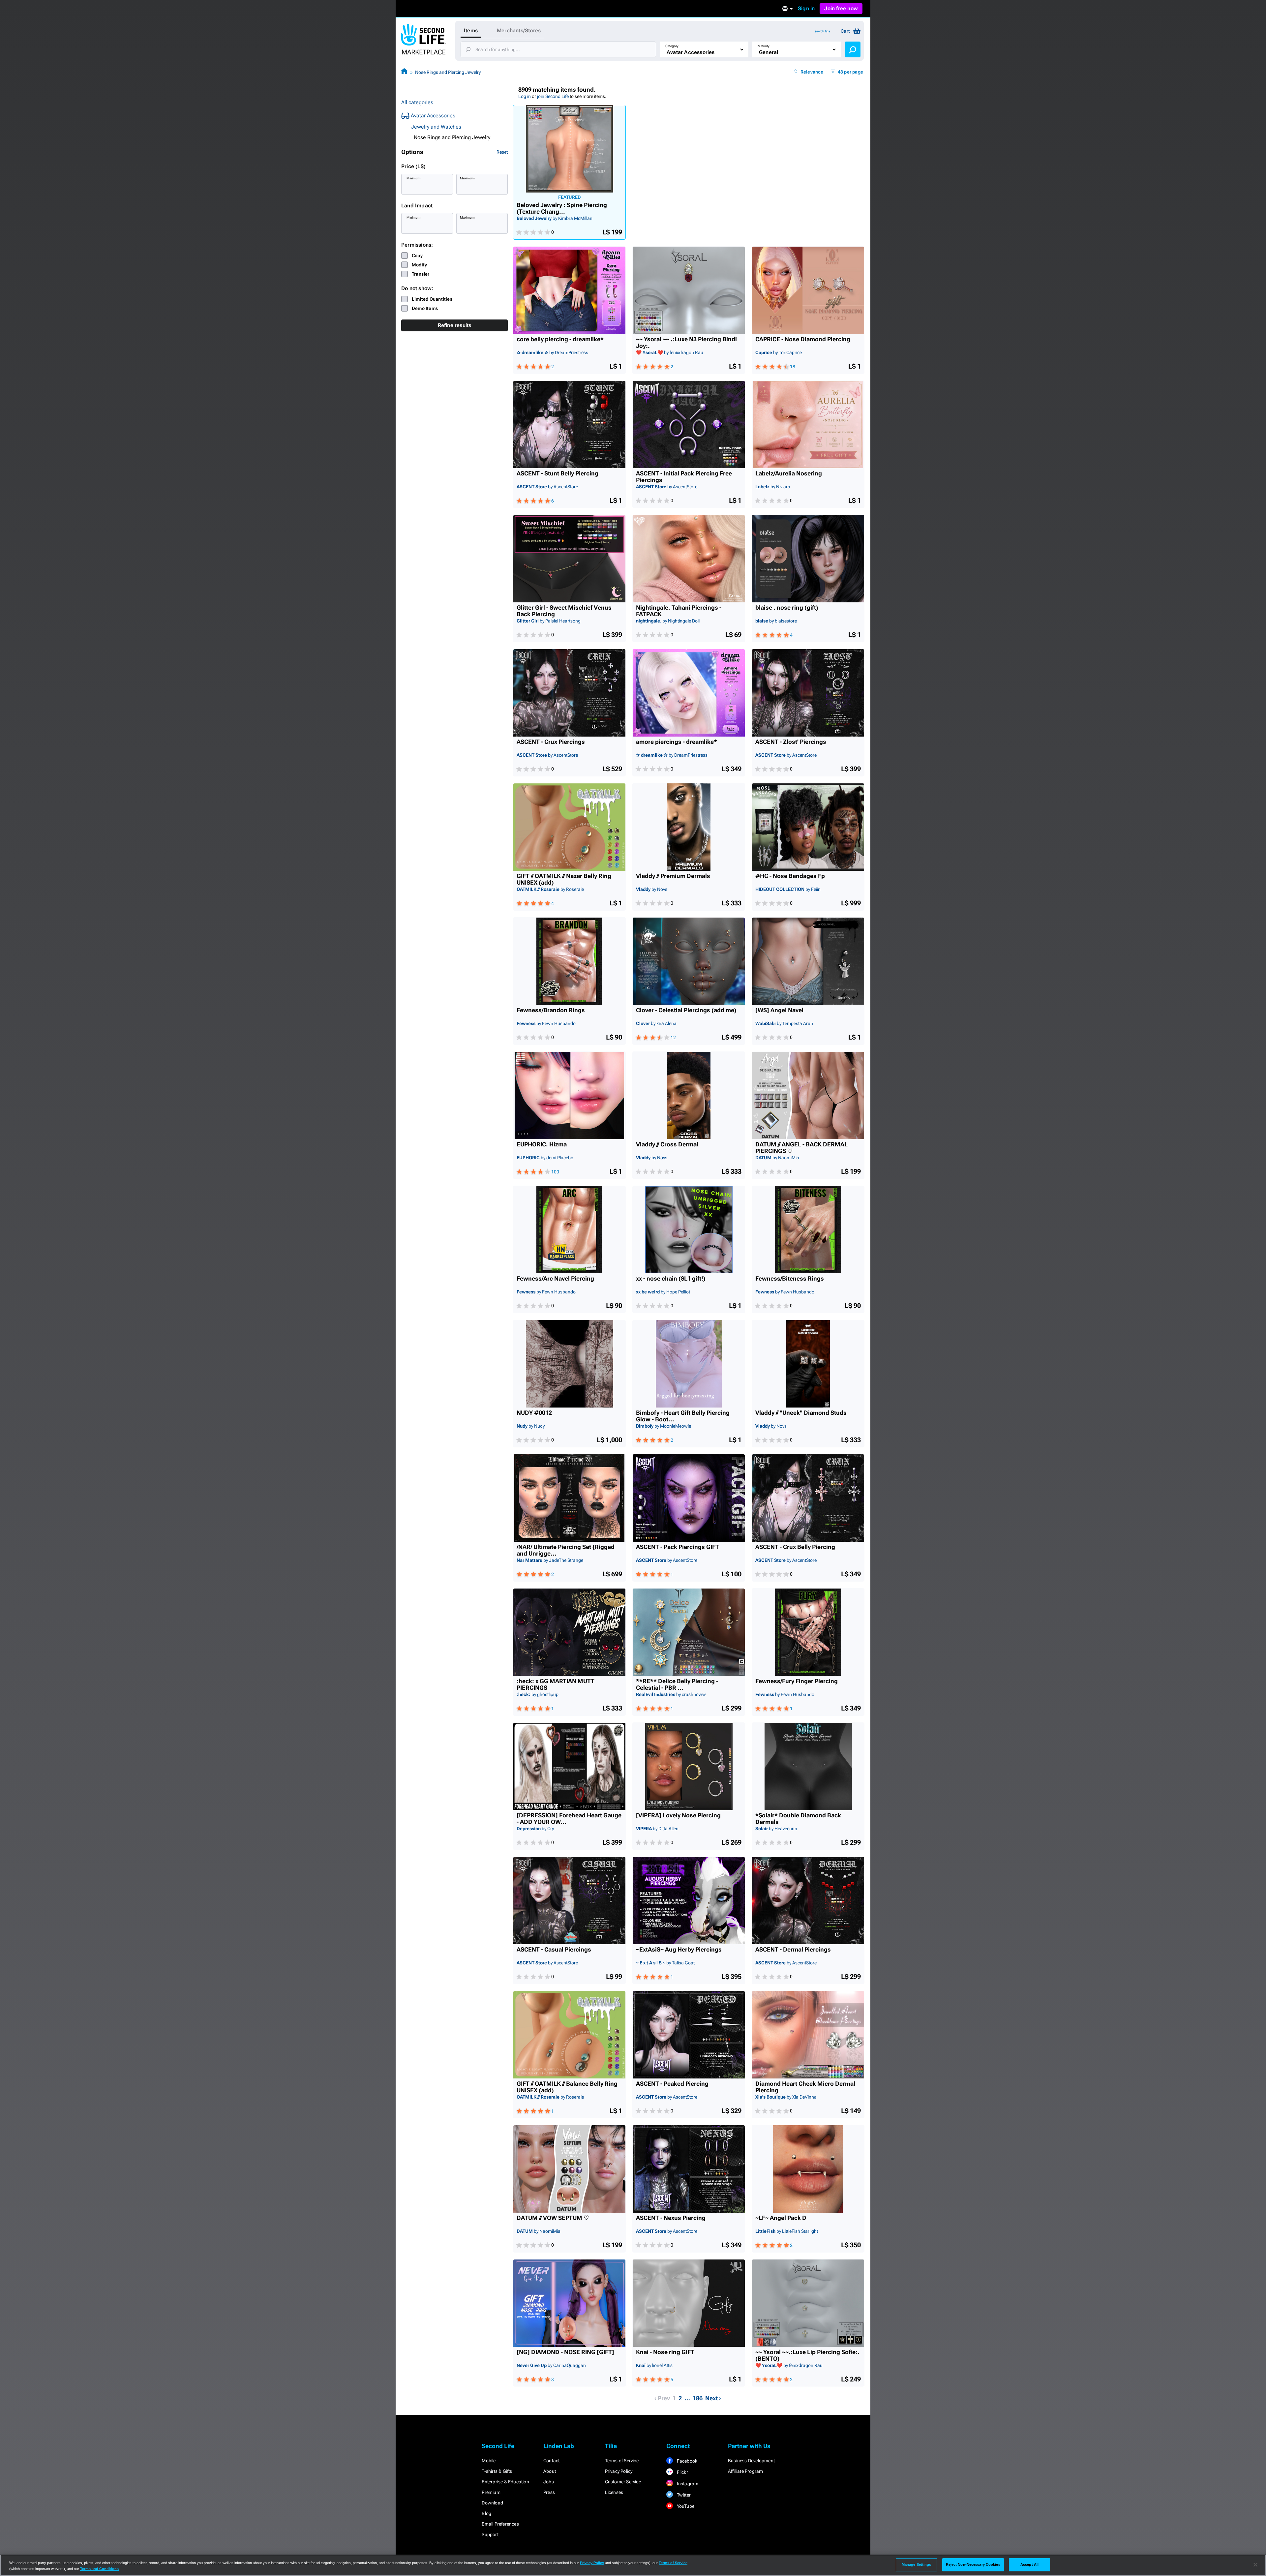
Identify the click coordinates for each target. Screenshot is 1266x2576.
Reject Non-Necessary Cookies (973, 2564)
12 (673, 1038)
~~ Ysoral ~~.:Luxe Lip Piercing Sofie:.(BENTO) (807, 2355)
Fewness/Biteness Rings (790, 1279)
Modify (419, 265)
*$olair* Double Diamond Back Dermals (798, 1819)
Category (672, 46)
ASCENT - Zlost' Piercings (791, 742)
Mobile (489, 2461)
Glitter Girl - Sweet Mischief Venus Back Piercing (564, 611)
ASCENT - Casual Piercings (554, 1950)
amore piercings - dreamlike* (677, 742)
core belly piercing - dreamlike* (560, 339)
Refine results (455, 325)
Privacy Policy (619, 2471)
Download (492, 2503)
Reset (502, 152)
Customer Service (623, 2482)
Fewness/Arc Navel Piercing (555, 1279)
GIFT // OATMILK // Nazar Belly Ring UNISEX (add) (564, 879)
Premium (491, 2492)
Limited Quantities (432, 299)
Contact (551, 2461)
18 (793, 367)
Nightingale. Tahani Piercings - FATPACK (679, 611)
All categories (417, 102)
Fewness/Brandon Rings (551, 1010)
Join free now (841, 8)
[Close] (1255, 2565)
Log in (525, 96)
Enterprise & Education (505, 2482)
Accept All (1029, 2564)
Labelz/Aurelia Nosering (789, 473)
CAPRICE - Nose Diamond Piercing (803, 339)
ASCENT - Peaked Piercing (672, 2084)
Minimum (414, 178)
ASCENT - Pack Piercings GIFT (678, 1547)
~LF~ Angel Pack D (781, 2218)
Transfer (421, 274)
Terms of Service (622, 2461)
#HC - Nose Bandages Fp (790, 876)
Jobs (549, 2482)
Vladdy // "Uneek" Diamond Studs (801, 1413)
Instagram (687, 2484)
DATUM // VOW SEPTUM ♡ (553, 2218)
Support (490, 2534)
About (550, 2471)
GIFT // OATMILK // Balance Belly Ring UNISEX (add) (567, 2087)
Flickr (682, 2472)
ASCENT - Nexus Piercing (671, 2218)
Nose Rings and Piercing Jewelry (448, 72)
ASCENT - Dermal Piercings (793, 1950)
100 (555, 1172)
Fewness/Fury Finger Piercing (797, 1681)
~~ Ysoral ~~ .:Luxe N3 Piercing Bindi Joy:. (686, 343)
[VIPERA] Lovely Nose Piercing (678, 1815)
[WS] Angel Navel (779, 1010)
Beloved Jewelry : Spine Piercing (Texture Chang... (562, 208)
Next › (713, 2398)
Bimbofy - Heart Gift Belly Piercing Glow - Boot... (683, 1416)
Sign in (806, 8)
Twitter (683, 2495)
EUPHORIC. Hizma (542, 1144)
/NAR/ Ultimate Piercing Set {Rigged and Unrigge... (566, 1550)
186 (698, 2398)
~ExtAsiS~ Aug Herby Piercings (679, 1950)
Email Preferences (500, 2524)
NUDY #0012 (534, 1413)
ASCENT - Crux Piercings (551, 742)
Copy (417, 256)
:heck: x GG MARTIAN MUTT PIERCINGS (556, 1684)
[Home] (404, 72)
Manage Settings (917, 2564)
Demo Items (425, 308)
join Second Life (553, 96)
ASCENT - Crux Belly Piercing (795, 1547)
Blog (486, 2513)
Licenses (614, 2492)
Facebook (686, 2461)
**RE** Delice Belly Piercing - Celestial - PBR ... (677, 1684)
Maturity (764, 46)
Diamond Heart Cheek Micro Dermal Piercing (805, 2087)
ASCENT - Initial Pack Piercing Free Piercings (684, 477)
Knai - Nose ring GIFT (665, 2352)
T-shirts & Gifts (497, 2471)
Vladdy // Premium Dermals (673, 876)
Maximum (467, 178)
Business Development (751, 2461)
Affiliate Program (745, 2471)
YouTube (685, 2506)
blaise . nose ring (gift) (787, 608)
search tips (822, 31)
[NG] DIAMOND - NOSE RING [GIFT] (565, 2352)
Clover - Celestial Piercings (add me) (686, 1010)
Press (549, 2492)
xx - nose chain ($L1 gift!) (671, 1279)
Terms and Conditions (99, 2569)
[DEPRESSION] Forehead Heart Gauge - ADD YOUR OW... (569, 1819)
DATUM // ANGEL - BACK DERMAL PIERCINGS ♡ (801, 1148)
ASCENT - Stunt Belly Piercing (558, 473)
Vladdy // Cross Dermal (667, 1144)
